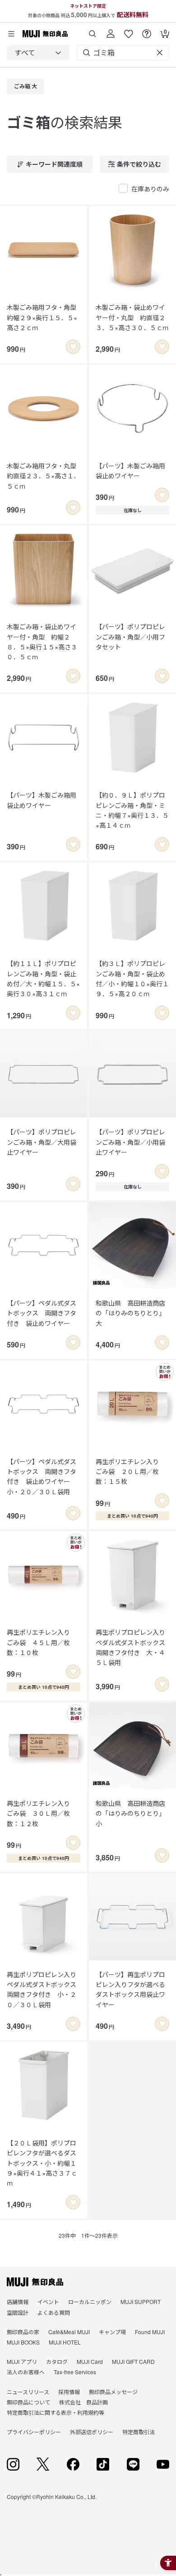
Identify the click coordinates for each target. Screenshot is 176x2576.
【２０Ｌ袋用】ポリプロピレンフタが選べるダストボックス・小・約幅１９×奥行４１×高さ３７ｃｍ (42, 2163)
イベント (48, 2302)
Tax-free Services (75, 2372)
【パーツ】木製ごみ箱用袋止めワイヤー (130, 471)
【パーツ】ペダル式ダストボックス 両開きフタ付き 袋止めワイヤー (42, 1313)
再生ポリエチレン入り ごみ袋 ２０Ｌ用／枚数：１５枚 (130, 1472)
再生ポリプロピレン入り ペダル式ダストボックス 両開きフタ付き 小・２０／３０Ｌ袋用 (44, 1989)
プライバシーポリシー (34, 2432)
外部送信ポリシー (92, 2432)
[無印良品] (35, 2282)
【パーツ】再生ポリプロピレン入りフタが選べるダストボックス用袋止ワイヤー (130, 1989)
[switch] (73, 347)
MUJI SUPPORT (141, 2302)
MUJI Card (90, 2361)
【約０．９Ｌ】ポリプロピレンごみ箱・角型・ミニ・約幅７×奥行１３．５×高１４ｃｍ (132, 810)
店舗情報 (18, 2302)
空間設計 (18, 2312)
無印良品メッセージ (113, 2392)
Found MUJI (150, 2332)
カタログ (57, 2361)
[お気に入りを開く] (129, 30)
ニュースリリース (28, 2392)
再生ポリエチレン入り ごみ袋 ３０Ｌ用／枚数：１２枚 (42, 1813)
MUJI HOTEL (65, 2342)
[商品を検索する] (93, 30)
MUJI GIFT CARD (133, 2361)
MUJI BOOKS (23, 2342)
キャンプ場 (112, 2332)
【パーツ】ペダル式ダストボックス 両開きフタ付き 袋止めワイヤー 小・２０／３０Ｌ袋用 (42, 1476)
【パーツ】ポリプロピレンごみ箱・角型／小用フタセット (130, 637)
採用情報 (69, 2392)
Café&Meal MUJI (69, 2332)
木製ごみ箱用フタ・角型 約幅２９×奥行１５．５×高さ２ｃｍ (44, 317)
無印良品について (28, 2402)
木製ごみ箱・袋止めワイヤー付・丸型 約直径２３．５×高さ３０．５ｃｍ (132, 317)
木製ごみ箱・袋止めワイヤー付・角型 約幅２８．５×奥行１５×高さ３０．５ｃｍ (42, 642)
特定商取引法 (139, 2432)
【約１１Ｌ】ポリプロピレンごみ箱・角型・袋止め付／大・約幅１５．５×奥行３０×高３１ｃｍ (43, 978)
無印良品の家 (23, 2332)
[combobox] (38, 53)
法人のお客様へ (26, 2372)
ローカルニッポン (90, 2302)
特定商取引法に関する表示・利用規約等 (56, 2412)
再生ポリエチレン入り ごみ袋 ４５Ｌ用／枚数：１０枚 (42, 1642)
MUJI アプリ (22, 2361)
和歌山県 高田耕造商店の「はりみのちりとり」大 (130, 1313)
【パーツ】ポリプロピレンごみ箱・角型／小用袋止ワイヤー (130, 1142)
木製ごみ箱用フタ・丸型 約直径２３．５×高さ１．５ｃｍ (44, 476)
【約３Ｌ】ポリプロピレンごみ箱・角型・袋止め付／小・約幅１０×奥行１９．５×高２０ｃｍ (132, 978)
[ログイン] (111, 30)
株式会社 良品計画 (83, 2402)
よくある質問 (54, 2312)
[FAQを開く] (147, 30)
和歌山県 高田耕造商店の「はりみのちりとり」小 (130, 1813)
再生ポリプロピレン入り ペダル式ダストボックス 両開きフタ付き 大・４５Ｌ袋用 (132, 1647)
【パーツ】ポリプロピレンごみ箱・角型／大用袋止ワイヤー (42, 1142)
